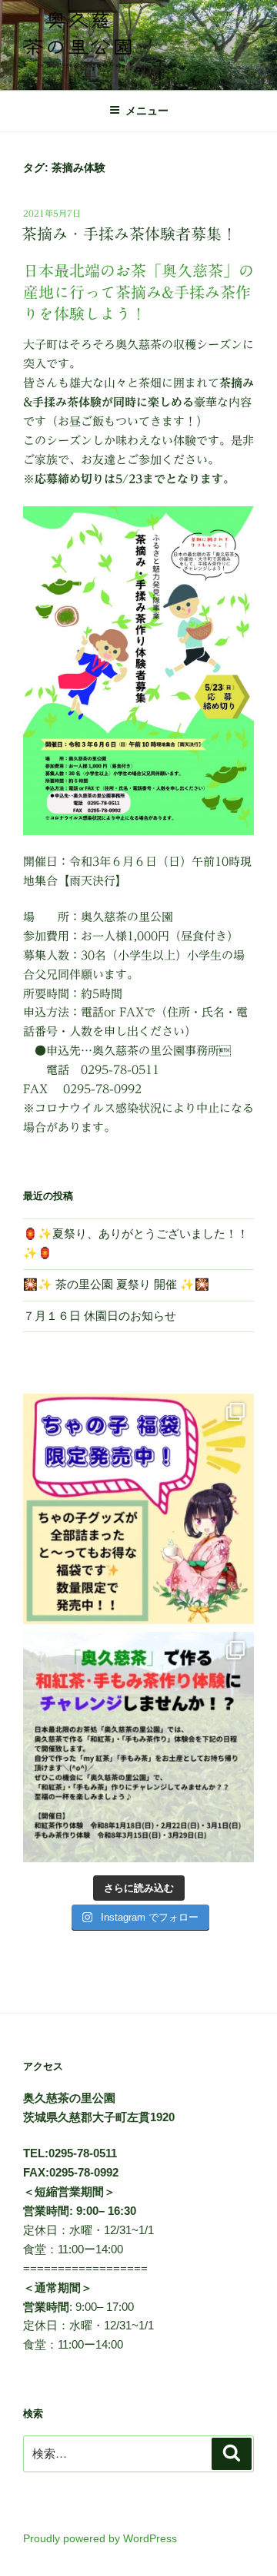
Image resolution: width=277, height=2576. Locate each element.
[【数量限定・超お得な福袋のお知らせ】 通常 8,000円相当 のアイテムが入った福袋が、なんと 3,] (138, 1509)
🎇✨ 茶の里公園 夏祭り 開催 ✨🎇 (116, 1284)
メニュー (147, 111)
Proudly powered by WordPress (100, 2538)
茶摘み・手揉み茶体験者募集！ (129, 234)
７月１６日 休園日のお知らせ (100, 1316)
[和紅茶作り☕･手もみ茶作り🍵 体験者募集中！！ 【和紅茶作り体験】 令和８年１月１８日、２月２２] (138, 1747)
